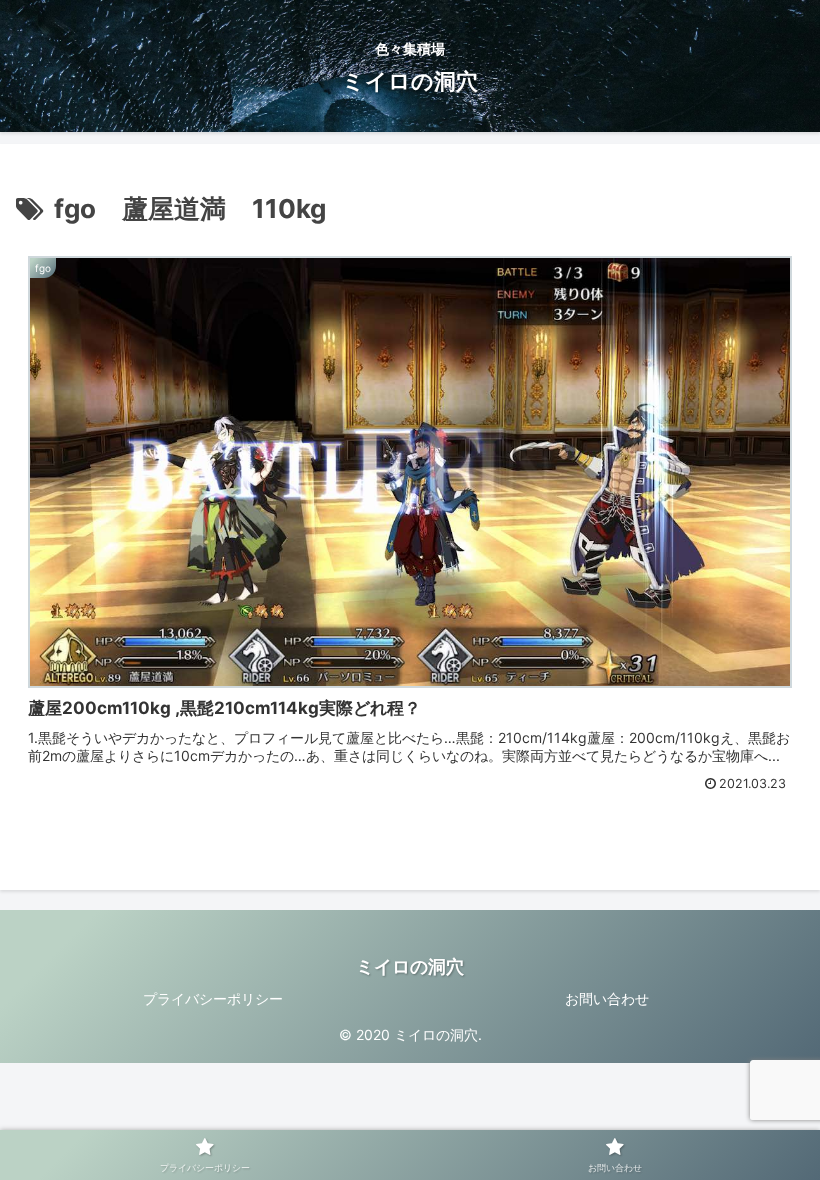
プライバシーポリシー (213, 998)
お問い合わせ (607, 998)
